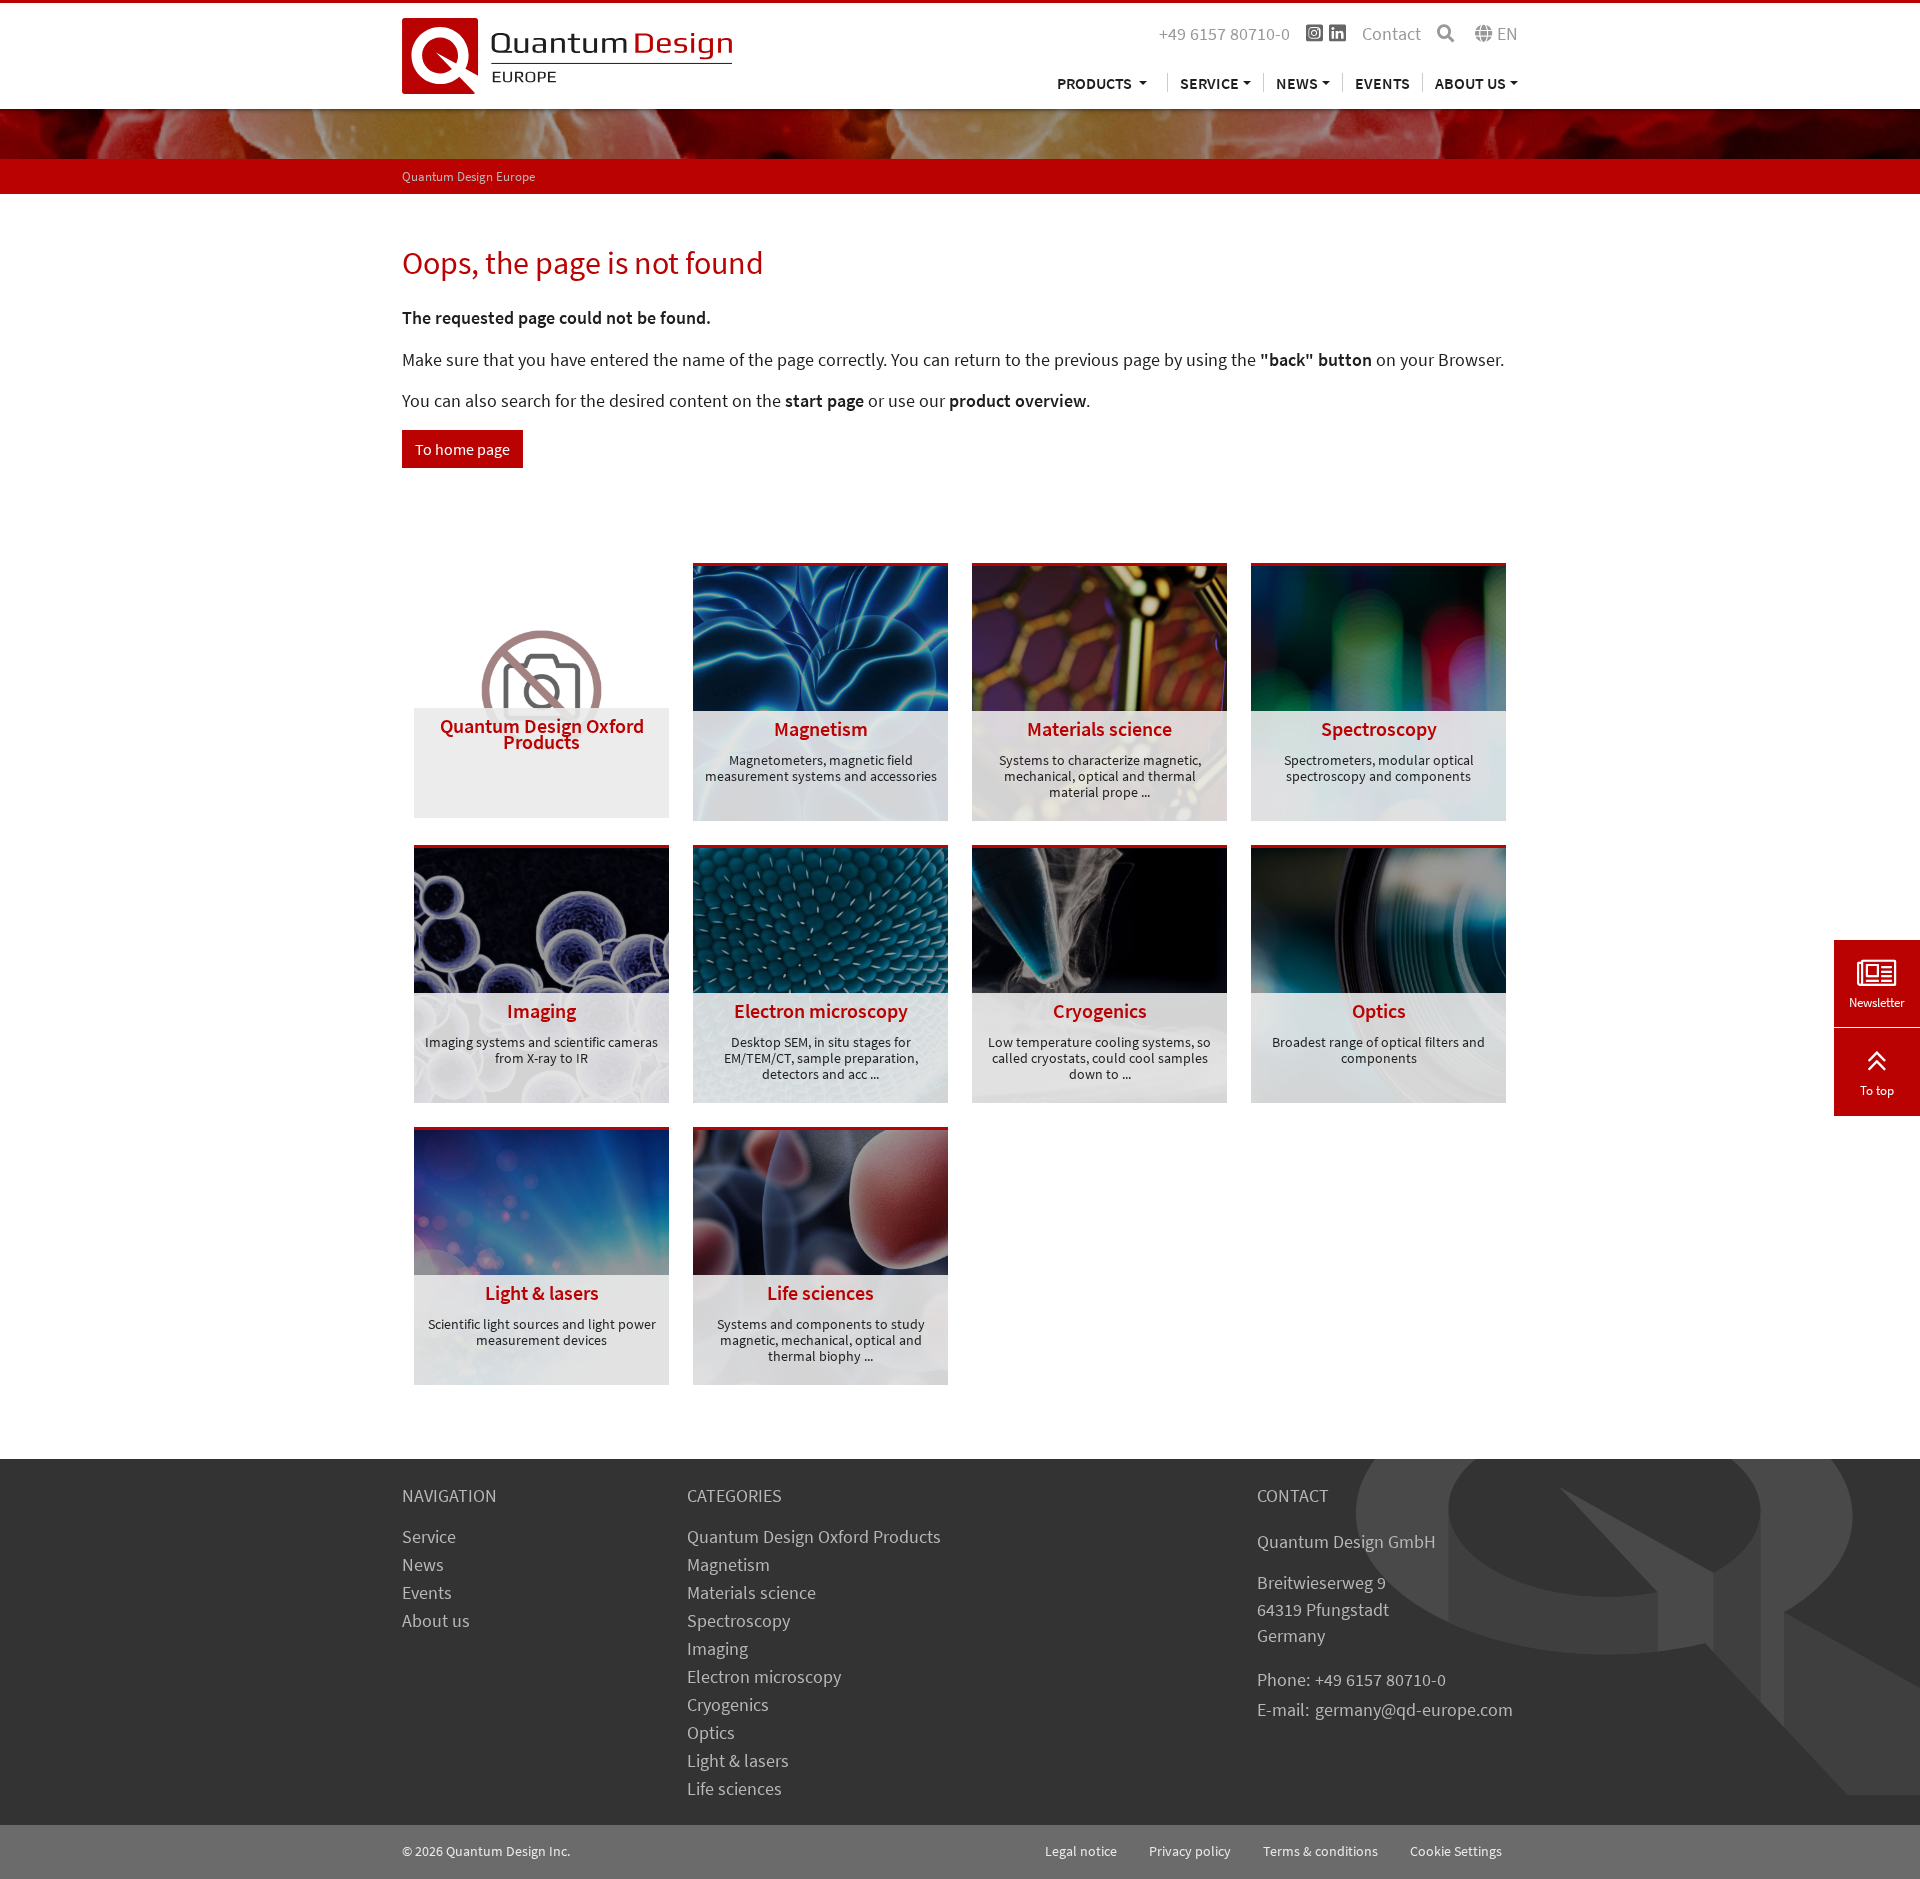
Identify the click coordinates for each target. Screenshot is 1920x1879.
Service (429, 1537)
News (423, 1565)
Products (1096, 82)
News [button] (1297, 82)
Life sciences (734, 1789)
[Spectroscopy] (1378, 690)
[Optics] (1378, 972)
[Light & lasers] (541, 1254)
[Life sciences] (820, 1254)
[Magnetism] (820, 690)
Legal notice (1081, 1851)
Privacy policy (1190, 1851)
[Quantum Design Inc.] (567, 54)
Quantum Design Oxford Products (814, 1537)
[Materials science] (1099, 690)
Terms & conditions (1320, 1851)
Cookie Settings (1456, 1851)
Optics (711, 1733)
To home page (462, 449)
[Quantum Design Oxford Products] (541, 688)
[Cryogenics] (1099, 972)
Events (1382, 82)
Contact (1391, 34)
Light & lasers (738, 1761)
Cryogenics (728, 1705)
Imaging (717, 1649)
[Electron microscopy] (820, 972)
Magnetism (728, 1565)
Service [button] (1209, 82)
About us (436, 1621)
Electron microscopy (764, 1677)
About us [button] (1470, 82)
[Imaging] (541, 972)
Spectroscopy (738, 1621)
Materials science (751, 1593)
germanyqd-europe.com (1414, 1710)
